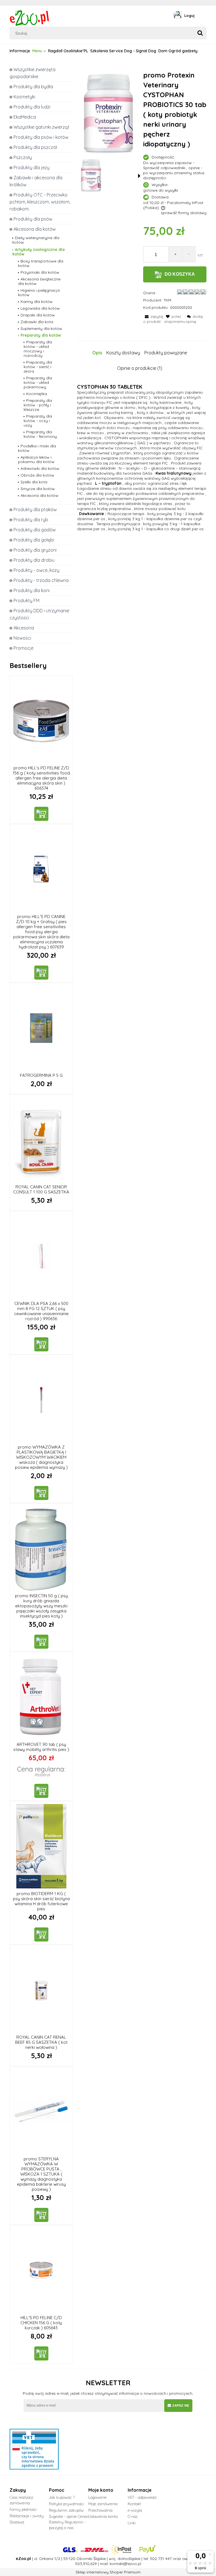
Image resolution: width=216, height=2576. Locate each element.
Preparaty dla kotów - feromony (40, 434)
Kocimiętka (37, 394)
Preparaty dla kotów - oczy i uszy (38, 421)
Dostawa (17, 2522)
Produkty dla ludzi (32, 107)
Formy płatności (23, 2509)
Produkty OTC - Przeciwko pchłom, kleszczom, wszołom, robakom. (40, 202)
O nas (133, 2516)
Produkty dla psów (33, 219)
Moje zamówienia (103, 2504)
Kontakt (134, 2504)
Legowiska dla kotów (40, 308)
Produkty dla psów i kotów (41, 137)
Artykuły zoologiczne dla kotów (39, 252)
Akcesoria (24, 628)
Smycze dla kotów (38, 489)
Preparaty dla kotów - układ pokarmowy (38, 382)
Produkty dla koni (31, 590)
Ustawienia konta (103, 2516)
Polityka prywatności (66, 2504)
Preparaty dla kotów (41, 335)
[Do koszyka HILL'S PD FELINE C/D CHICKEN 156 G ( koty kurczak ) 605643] (41, 2353)
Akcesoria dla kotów (35, 229)
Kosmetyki (24, 97)
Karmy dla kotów (37, 302)
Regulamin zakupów (66, 2510)
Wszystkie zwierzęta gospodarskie (32, 73)
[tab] (99, 353)
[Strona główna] (30, 17)
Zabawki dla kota (37, 322)
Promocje (23, 648)
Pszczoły (23, 157)
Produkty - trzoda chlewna (41, 580)
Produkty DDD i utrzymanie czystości (39, 614)
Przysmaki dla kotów (40, 272)
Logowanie (97, 2497)
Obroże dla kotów (37, 475)
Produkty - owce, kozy (36, 570)
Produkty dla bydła (33, 87)
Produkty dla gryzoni (35, 550)
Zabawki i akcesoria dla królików (36, 181)
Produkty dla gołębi (34, 540)
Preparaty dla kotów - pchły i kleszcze (38, 405)
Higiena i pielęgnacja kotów (39, 293)
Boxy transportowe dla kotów (41, 263)
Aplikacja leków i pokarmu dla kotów (36, 459)
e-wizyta (135, 2510)
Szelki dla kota (34, 482)
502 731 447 (161, 2559)
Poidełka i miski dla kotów (37, 448)
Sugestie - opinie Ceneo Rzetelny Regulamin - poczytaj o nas (69, 2522)
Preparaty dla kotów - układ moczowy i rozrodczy (38, 349)
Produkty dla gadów (35, 530)
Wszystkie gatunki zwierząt (41, 127)
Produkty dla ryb (31, 520)
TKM (167, 300)
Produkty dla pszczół (35, 147)
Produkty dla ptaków (35, 509)
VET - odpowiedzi (142, 2497)
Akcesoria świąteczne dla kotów (39, 281)
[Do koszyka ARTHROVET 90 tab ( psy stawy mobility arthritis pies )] (41, 1791)
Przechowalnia (100, 2510)
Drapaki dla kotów (38, 315)
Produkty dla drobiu (34, 560)
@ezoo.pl (132, 2564)
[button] (139, 176)
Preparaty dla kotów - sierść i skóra (38, 367)
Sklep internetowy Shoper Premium (108, 2572)
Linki (132, 2523)
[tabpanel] (142, 475)
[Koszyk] (205, 15)
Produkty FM (26, 601)
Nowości (22, 638)
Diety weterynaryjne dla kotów (36, 240)
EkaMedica (25, 117)
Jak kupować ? (62, 2497)
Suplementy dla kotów (41, 328)
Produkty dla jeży (31, 167)
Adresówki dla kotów (40, 468)
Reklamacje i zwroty (27, 2516)
